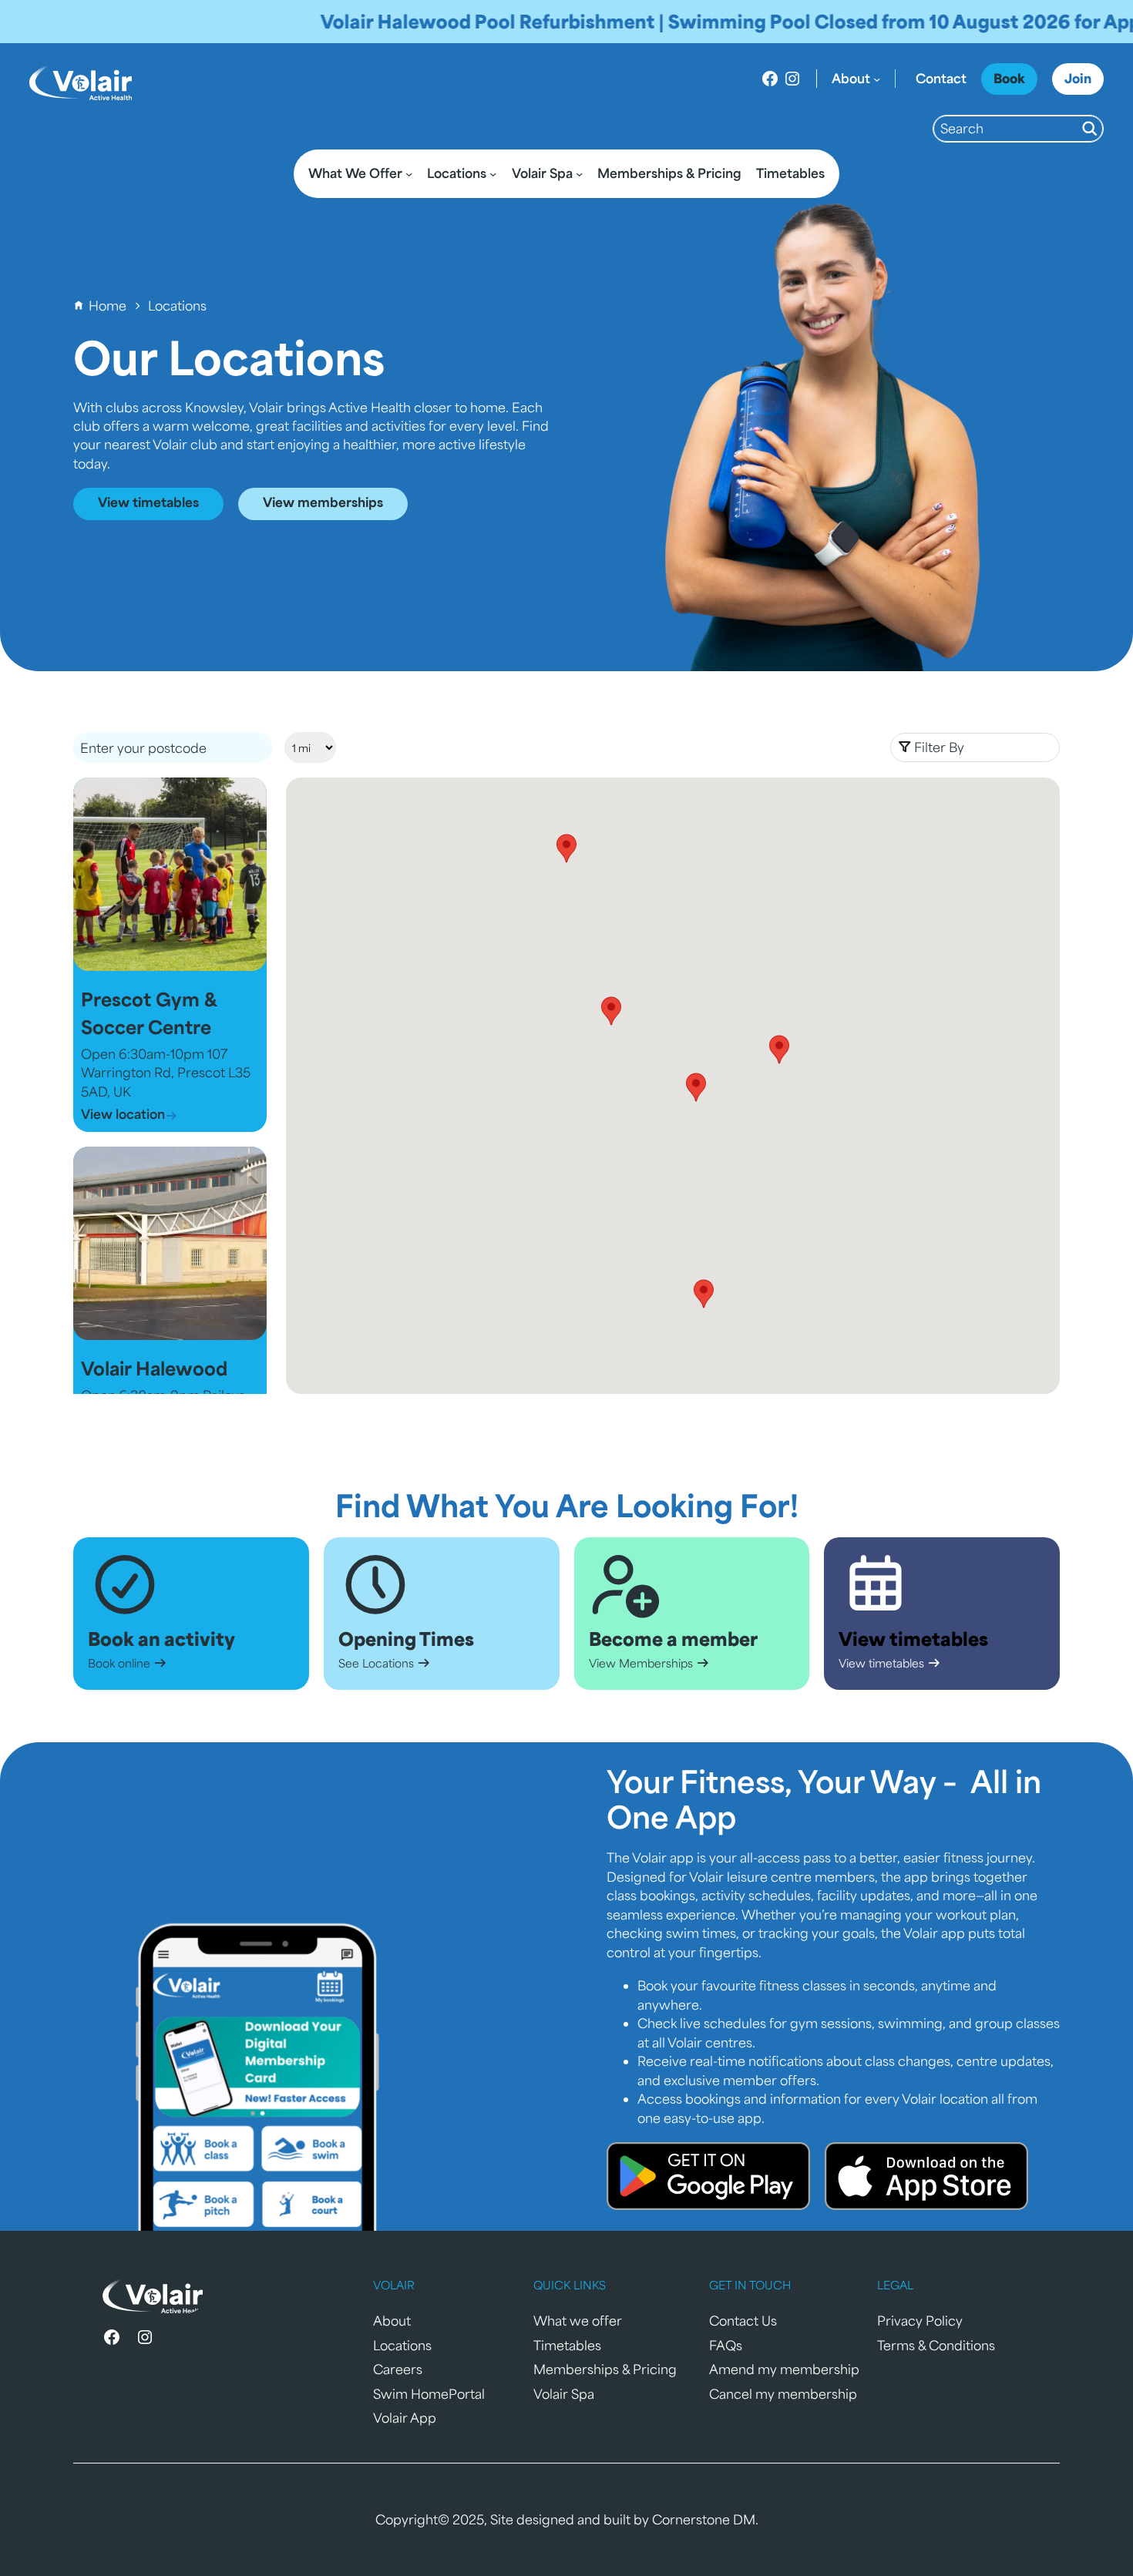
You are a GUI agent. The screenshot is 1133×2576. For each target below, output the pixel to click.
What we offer (578, 2321)
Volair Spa (564, 2394)
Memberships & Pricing (605, 2369)
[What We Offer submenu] (409, 174)
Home (108, 306)
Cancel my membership (783, 2394)
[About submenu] (877, 78)
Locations (402, 2345)
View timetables (148, 502)
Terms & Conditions (936, 2345)
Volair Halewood (154, 1368)
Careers (398, 2369)
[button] (975, 747)
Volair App (405, 2418)
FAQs (726, 2345)
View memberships (323, 502)
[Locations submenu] (493, 174)
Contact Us (743, 2321)
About (392, 2321)
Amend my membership (784, 2369)
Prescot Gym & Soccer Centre (149, 1013)
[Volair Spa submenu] (579, 174)
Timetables (567, 2345)
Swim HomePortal (429, 2394)
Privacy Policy (920, 2321)
